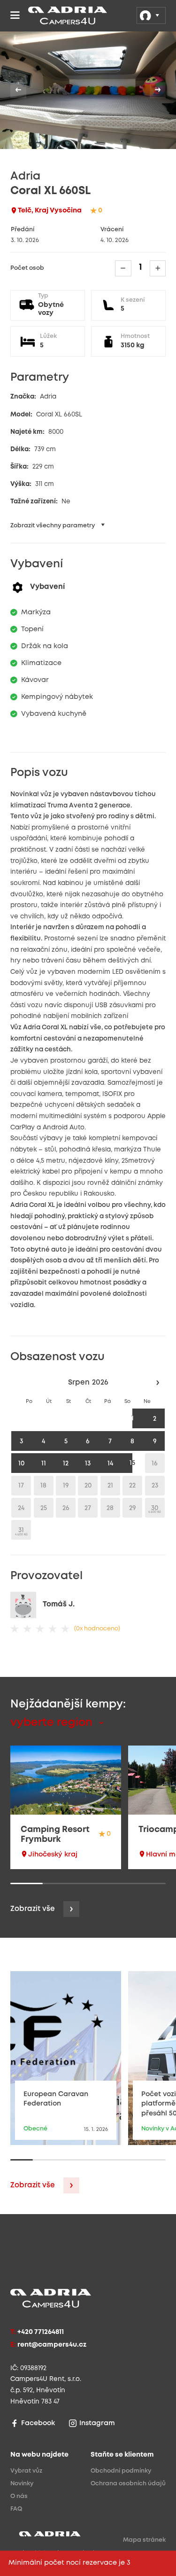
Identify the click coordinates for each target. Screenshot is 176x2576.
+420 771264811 (41, 2332)
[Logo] (44, 16)
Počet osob (27, 268)
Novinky (22, 2484)
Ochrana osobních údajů (128, 2484)
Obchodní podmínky (121, 2471)
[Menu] (15, 16)
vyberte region (53, 1723)
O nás (19, 2496)
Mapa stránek (144, 2540)
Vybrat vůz (26, 2471)
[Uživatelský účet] (151, 16)
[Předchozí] (18, 90)
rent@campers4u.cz (52, 2345)
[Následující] (158, 90)
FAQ (16, 2509)
